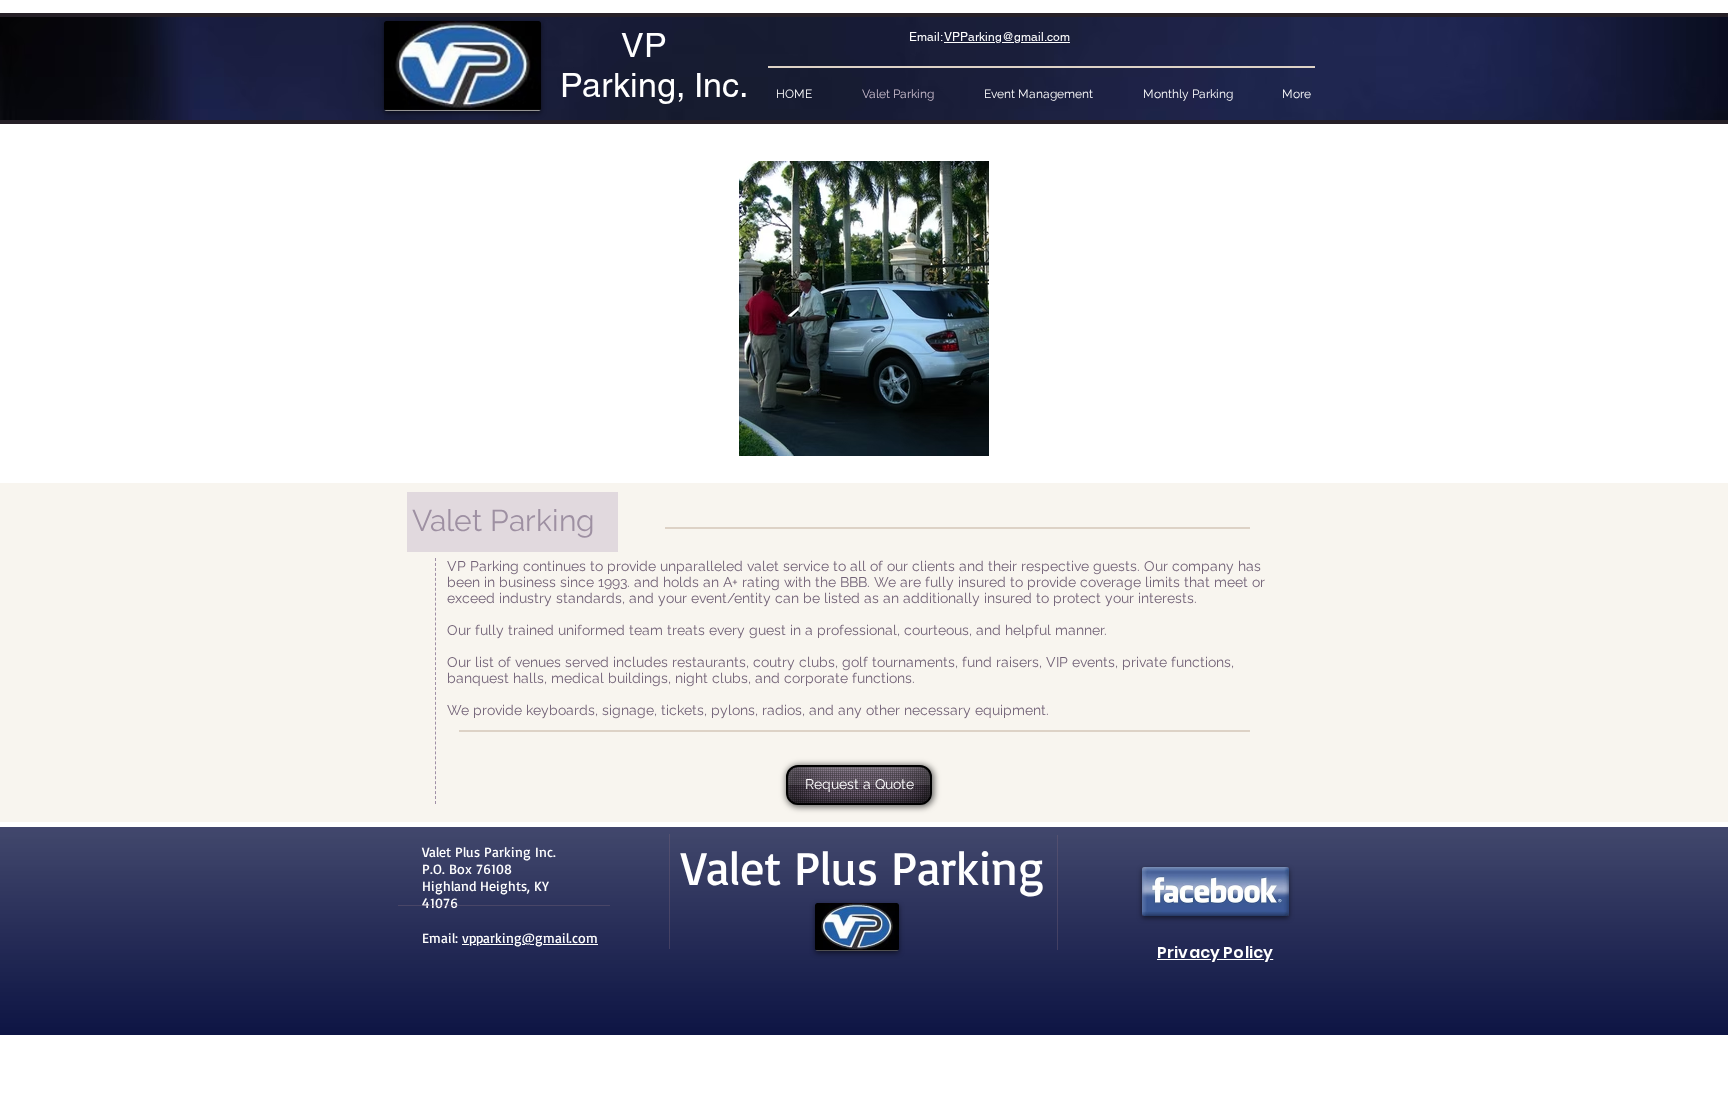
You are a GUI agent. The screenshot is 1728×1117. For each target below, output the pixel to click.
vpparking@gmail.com (530, 937)
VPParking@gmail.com (1007, 37)
